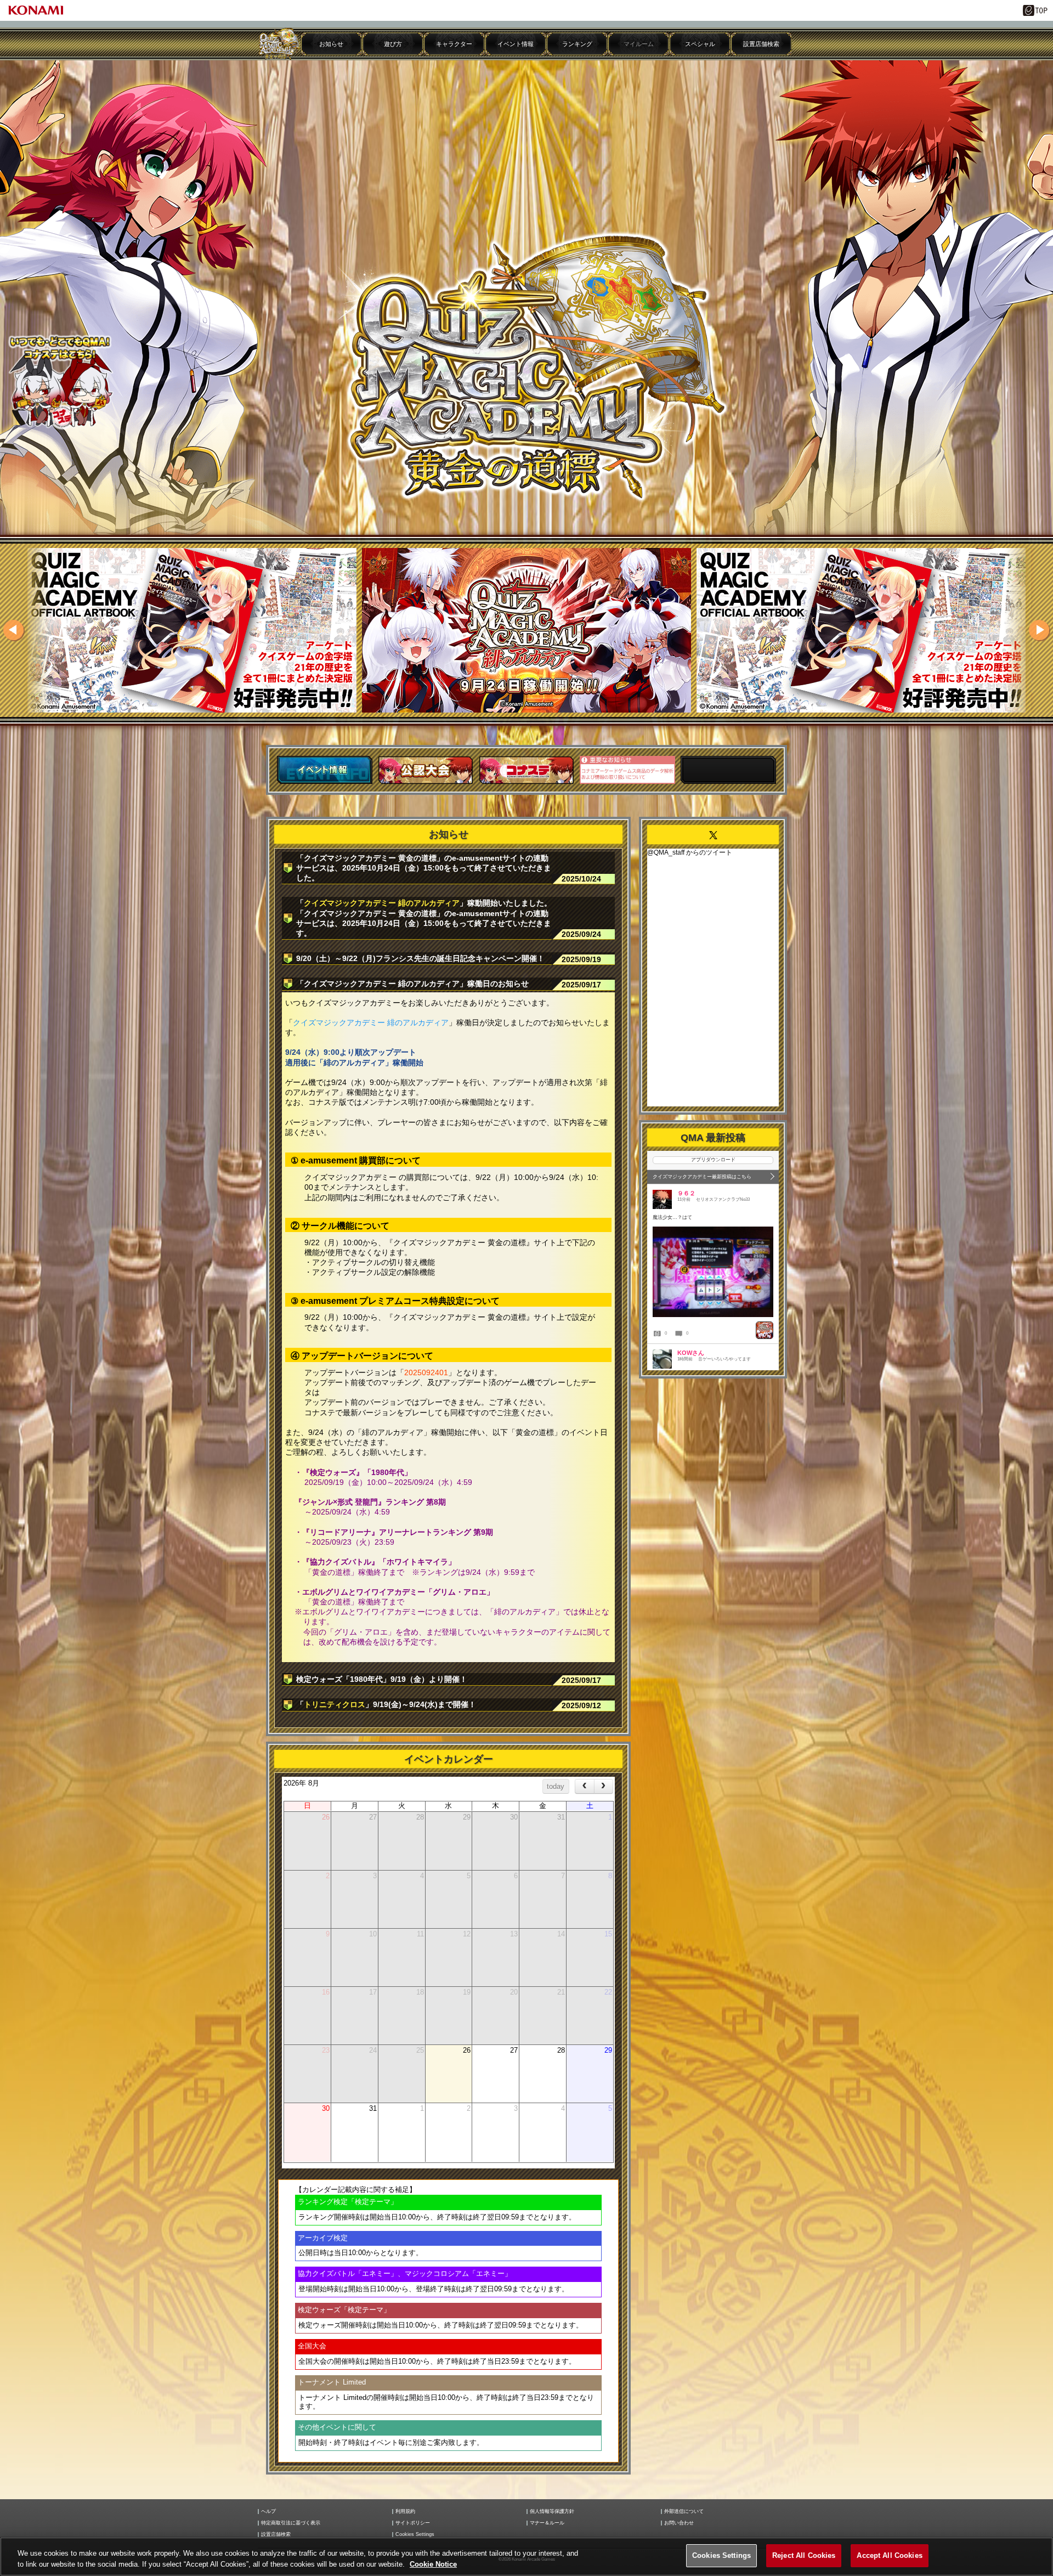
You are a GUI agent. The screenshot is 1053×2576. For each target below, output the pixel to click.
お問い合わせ (679, 2523)
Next (1039, 630)
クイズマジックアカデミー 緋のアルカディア (382, 903)
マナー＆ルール (547, 2523)
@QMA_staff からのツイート (690, 852)
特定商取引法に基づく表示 (291, 2523)
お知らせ (331, 44)
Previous (14, 630)
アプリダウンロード (713, 1160)
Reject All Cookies (804, 2555)
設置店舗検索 (761, 44)
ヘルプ (268, 2512)
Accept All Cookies (889, 2555)
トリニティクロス (335, 1704)
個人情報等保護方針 (552, 2512)
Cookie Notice (433, 2564)
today (556, 1786)
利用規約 (405, 2512)
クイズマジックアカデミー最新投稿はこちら (702, 1177)
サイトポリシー (413, 2523)
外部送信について (684, 2512)
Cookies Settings (721, 2555)
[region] (526, 2557)
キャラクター (454, 44)
